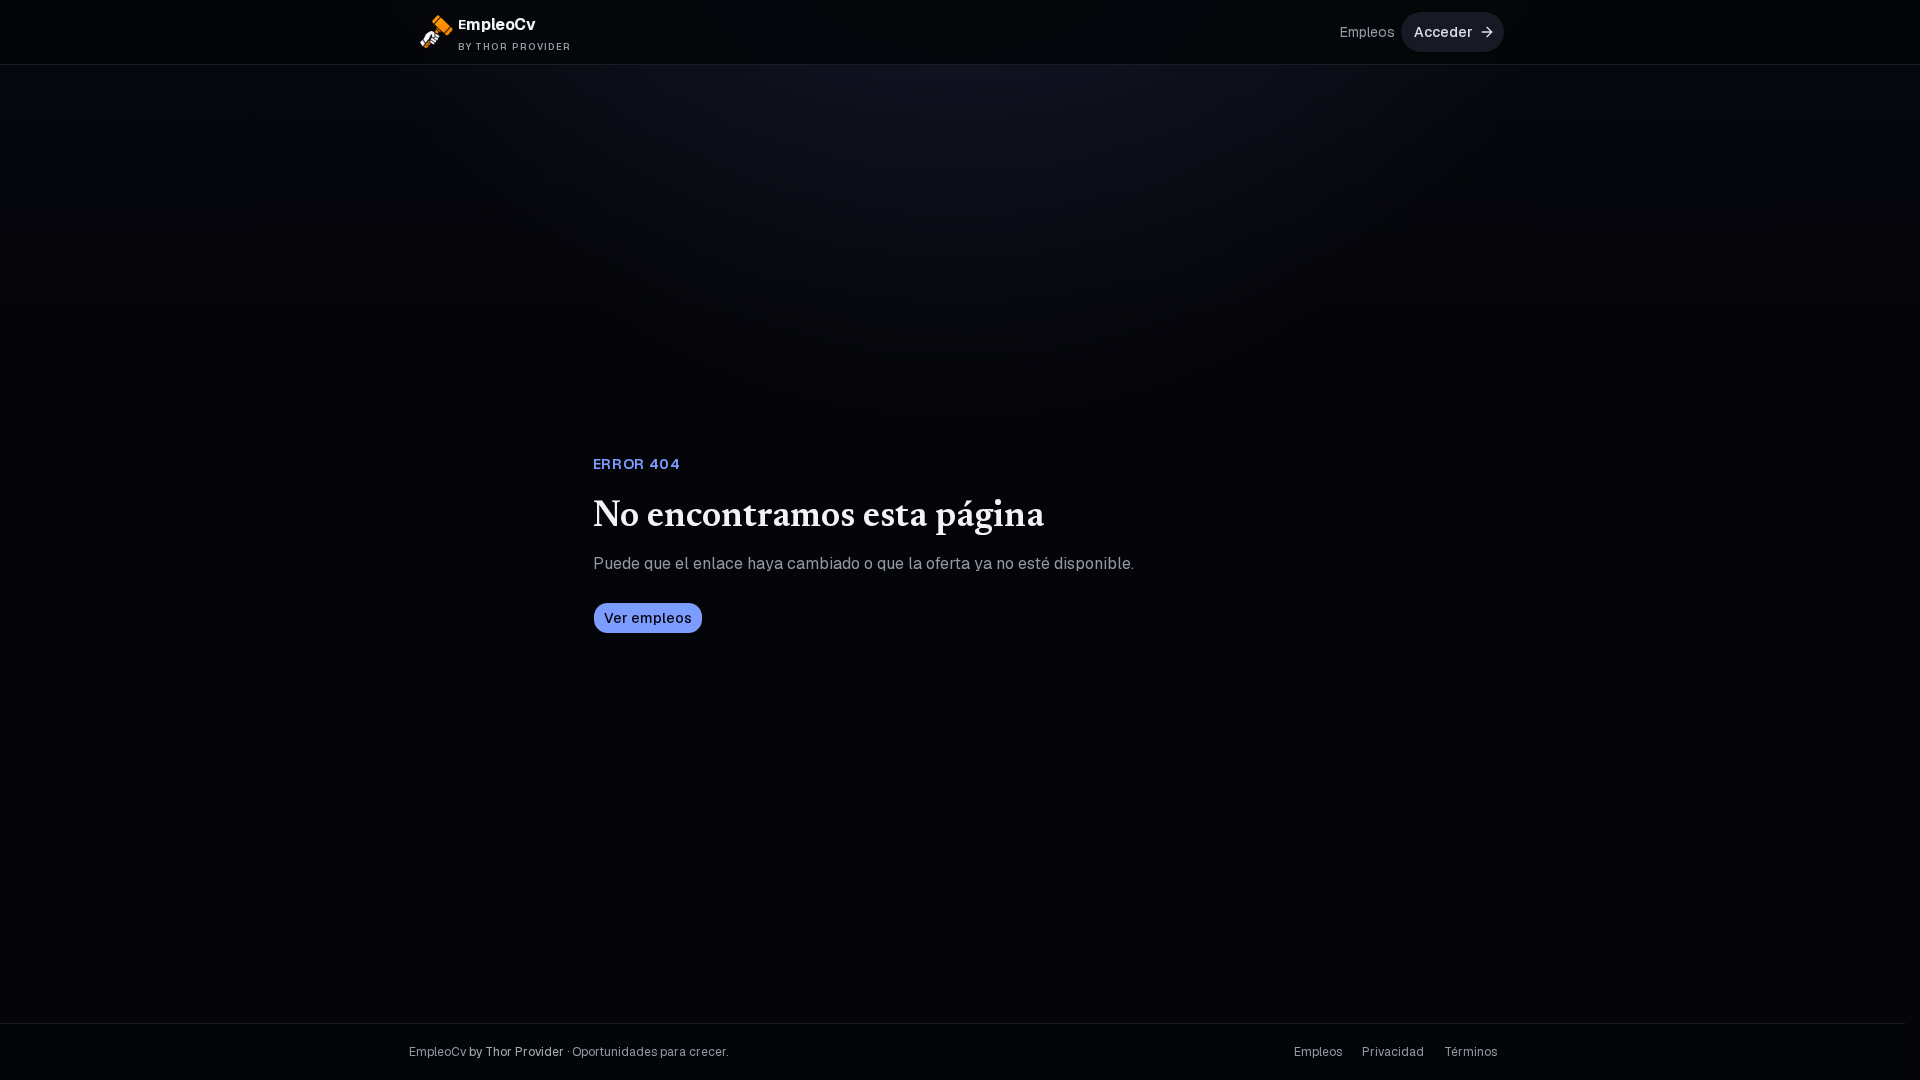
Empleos (1367, 32)
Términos (1470, 1052)
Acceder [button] (1443, 32)
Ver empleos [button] (648, 618)
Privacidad (1393, 1052)
